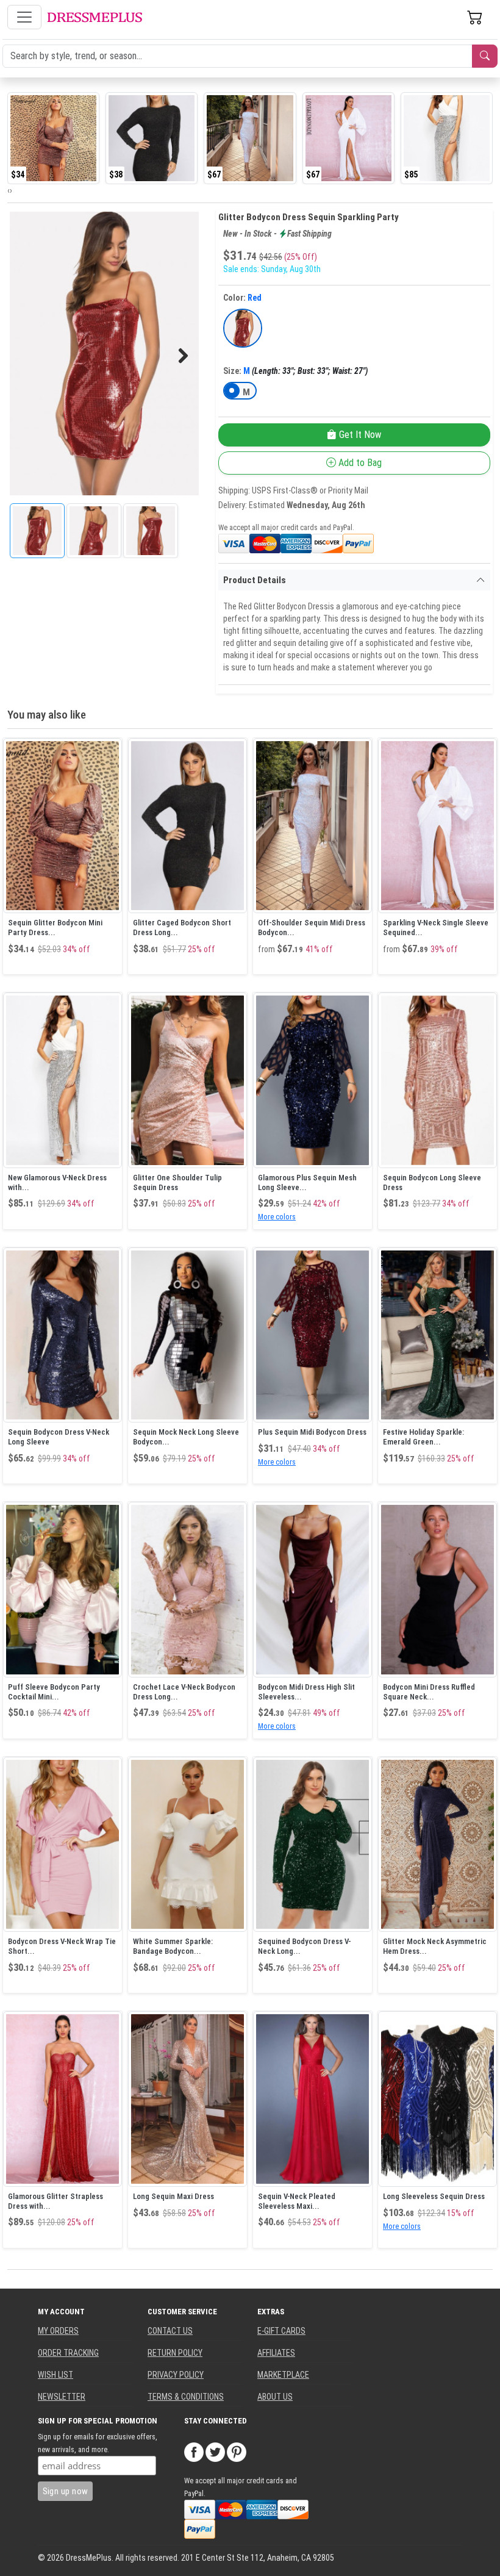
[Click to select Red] (243, 328)
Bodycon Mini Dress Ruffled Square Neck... (429, 1692)
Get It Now (359, 435)
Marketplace (283, 2375)
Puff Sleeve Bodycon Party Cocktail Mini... (54, 1692)
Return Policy (175, 2353)
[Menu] (24, 17)
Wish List (55, 2375)
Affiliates (276, 2353)
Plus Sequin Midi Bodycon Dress (312, 1432)
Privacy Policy (176, 2375)
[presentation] (9, 190)
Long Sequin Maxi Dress (173, 2196)
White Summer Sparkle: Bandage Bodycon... (173, 1946)
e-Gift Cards (281, 2331)
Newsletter (62, 2397)
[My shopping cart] (475, 17)
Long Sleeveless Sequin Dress (434, 2196)
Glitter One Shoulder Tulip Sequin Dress (177, 1182)
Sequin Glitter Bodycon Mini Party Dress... (55, 927)
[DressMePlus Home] (95, 17)
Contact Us (170, 2331)
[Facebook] (194, 2452)
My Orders (58, 2331)
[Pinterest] (237, 2452)
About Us (275, 2397)
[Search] (485, 56)
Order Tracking (68, 2353)
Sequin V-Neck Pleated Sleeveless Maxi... (297, 2201)
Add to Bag (359, 463)
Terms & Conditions (186, 2397)
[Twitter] (215, 2452)
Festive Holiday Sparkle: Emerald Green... (423, 1437)
